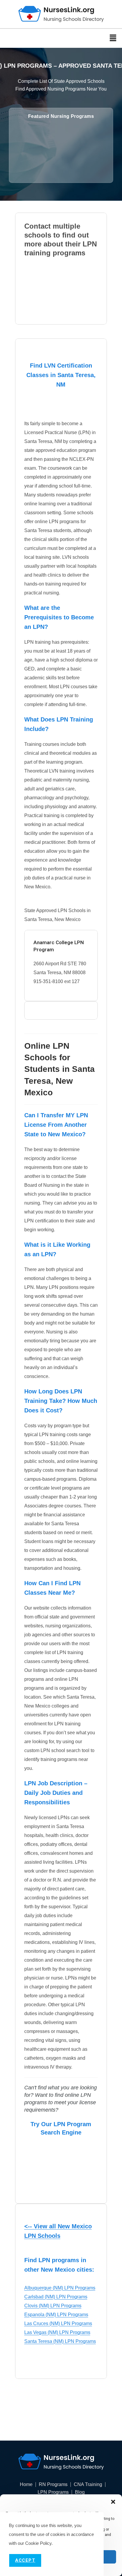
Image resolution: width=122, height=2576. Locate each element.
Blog (80, 2492)
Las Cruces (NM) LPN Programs (58, 2323)
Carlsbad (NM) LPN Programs (56, 2297)
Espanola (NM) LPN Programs (56, 2315)
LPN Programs (53, 2492)
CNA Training (88, 2485)
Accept (25, 2560)
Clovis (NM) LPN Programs (53, 2306)
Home (26, 2485)
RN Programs (53, 2485)
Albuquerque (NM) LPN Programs (60, 2288)
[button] (113, 2502)
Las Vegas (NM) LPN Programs (57, 2332)
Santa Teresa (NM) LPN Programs (60, 2341)
